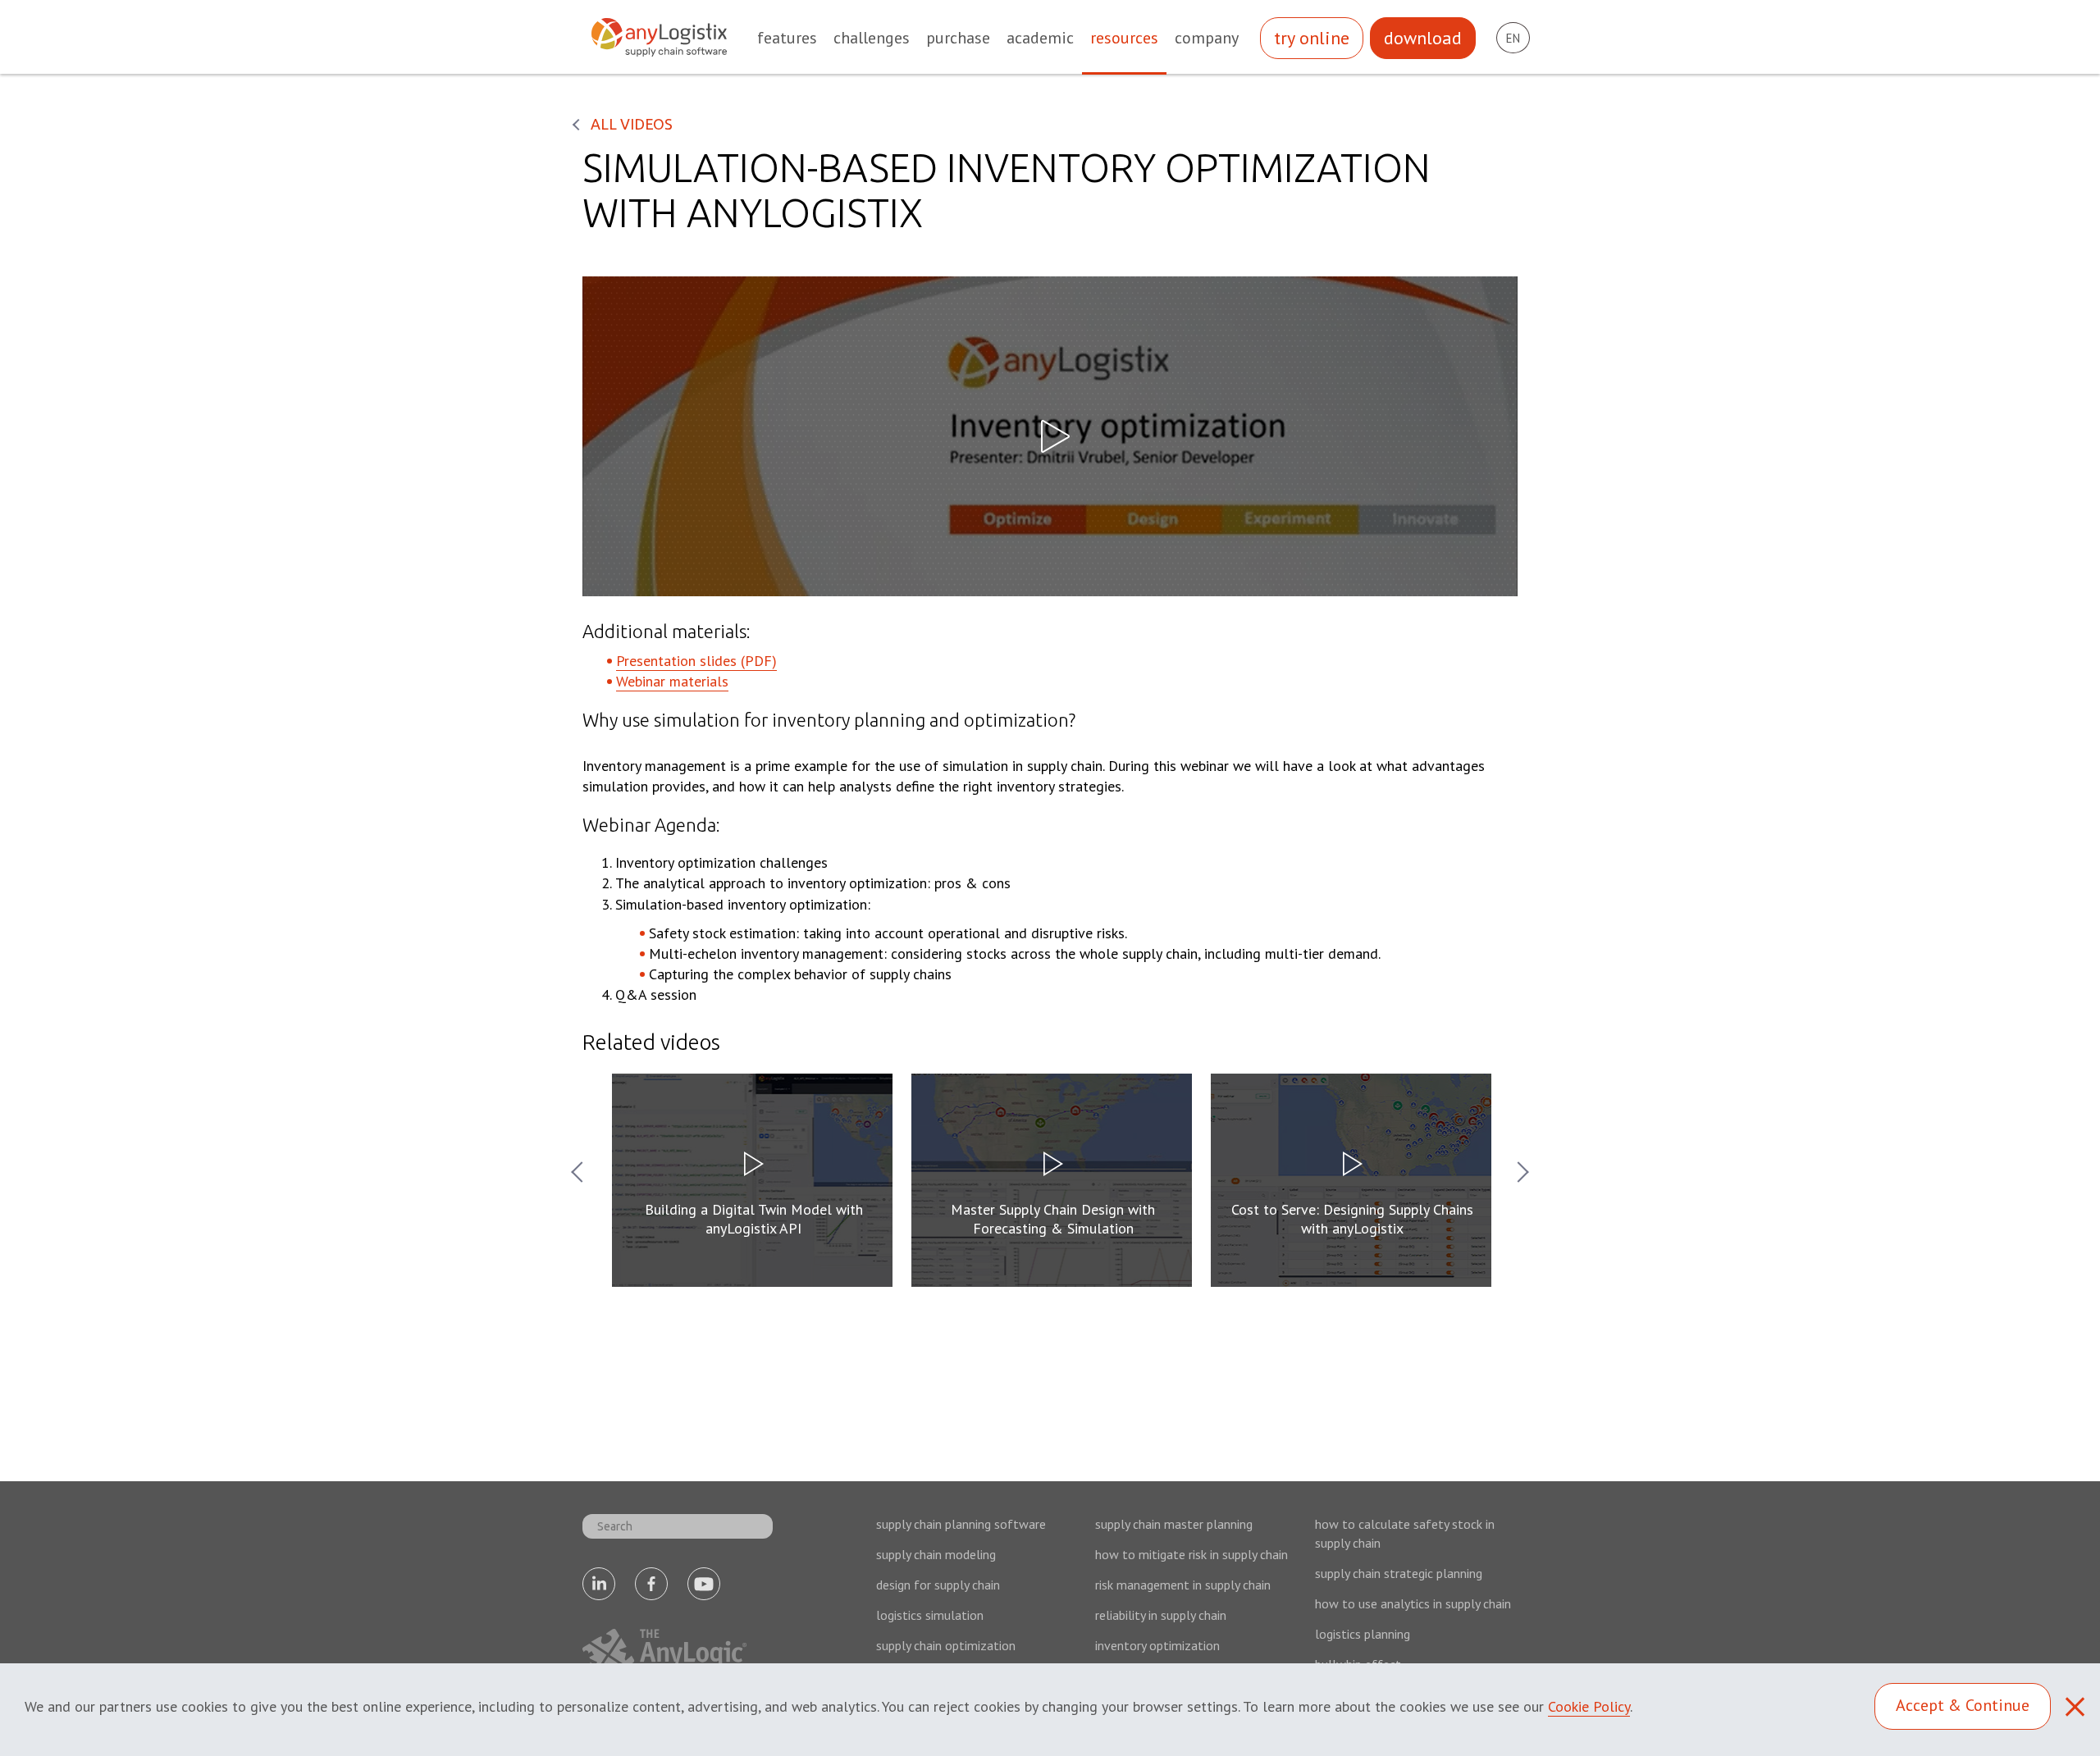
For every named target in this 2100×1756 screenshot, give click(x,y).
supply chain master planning (1174, 1524)
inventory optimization (1157, 1645)
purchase (958, 38)
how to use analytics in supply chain (1413, 1603)
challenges (872, 38)
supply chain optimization (946, 1645)
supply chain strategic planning (1399, 1573)
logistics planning (1363, 1634)
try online (1312, 38)
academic (1040, 38)
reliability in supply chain (1161, 1615)
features (787, 38)
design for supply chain (938, 1585)
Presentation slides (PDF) (696, 661)
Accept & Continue (1963, 1705)
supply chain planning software (961, 1524)
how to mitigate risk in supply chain (1192, 1554)
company (1207, 38)
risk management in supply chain (1183, 1585)
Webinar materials (672, 681)
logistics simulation (930, 1615)
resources (1124, 38)
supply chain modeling (936, 1554)
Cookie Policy (1589, 1706)
